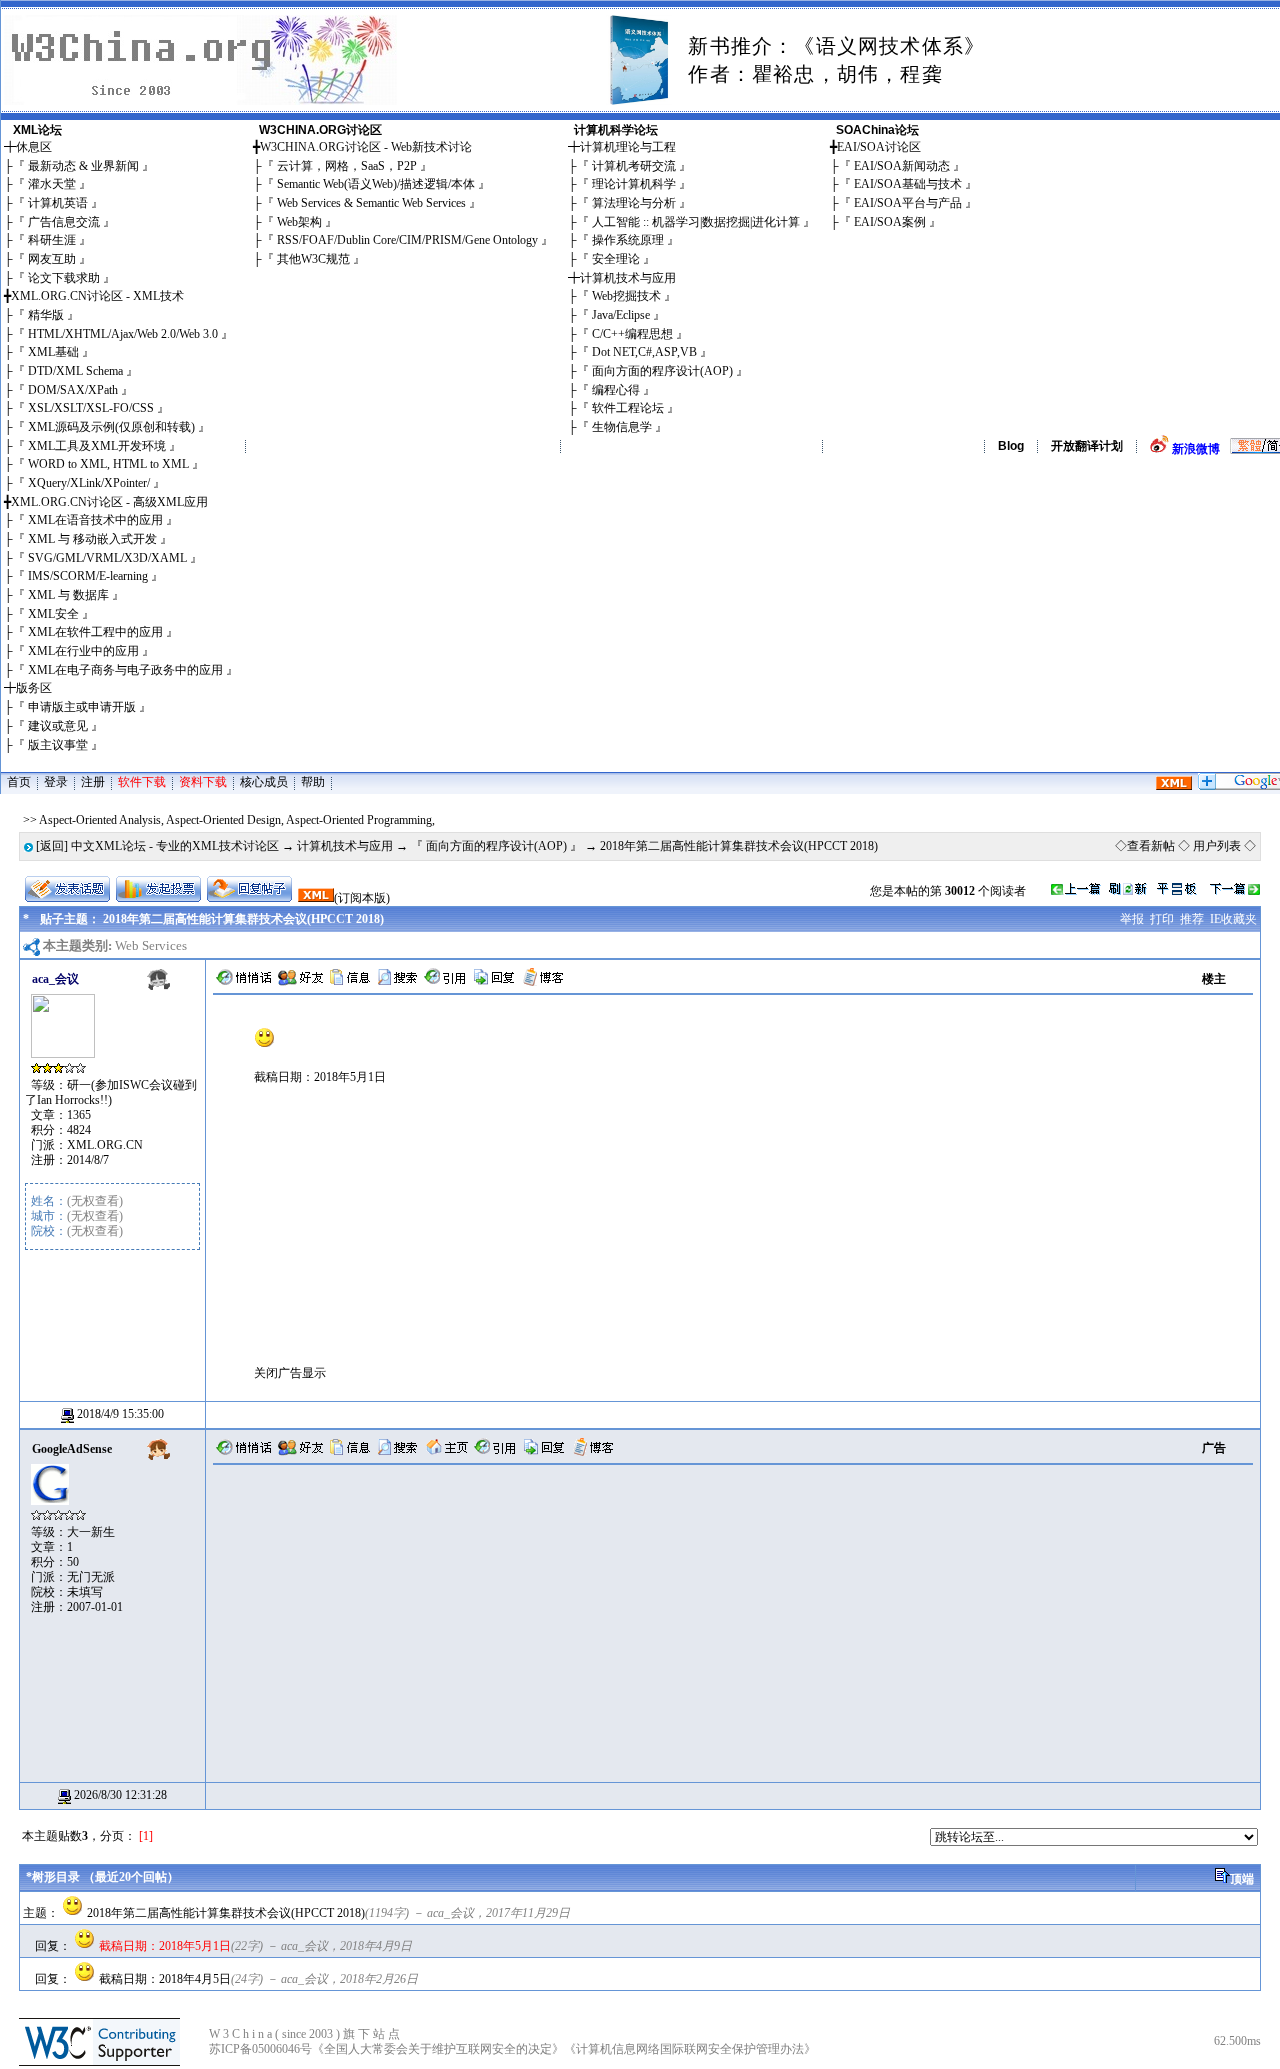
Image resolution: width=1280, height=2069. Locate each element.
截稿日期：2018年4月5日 (165, 1979)
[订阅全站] (1174, 786)
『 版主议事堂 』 (58, 745)
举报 (1132, 919)
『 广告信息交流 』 (64, 222)
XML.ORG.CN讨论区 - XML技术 (97, 296)
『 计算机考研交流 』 (634, 166)
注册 (93, 782)
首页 (19, 782)
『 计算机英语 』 (58, 203)
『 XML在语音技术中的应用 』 (95, 520)
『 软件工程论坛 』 (628, 408)
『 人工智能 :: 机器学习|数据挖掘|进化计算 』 (696, 222)
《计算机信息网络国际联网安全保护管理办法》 (690, 2049)
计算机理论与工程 (628, 147)
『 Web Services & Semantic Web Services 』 (371, 203)
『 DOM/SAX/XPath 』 (73, 390)
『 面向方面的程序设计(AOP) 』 (662, 371)
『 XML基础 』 (53, 352)
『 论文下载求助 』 (64, 278)
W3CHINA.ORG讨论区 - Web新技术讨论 (366, 147)
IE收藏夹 (1233, 919)
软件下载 (142, 782)
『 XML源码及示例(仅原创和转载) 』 (111, 427)
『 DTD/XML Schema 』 (75, 371)
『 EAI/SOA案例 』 (890, 222)
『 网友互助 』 (52, 259)
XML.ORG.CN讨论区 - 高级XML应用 (109, 502)
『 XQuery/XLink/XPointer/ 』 (89, 483)
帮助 (313, 782)
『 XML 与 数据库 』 (68, 595)
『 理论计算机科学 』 (634, 184)
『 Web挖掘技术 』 (626, 296)
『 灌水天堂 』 (52, 184)
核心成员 (264, 782)
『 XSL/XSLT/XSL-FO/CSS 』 (91, 408)
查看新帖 (1151, 846)
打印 (1162, 919)
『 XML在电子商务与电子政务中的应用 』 (125, 670)
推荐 (1192, 919)
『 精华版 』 (46, 315)
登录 (56, 782)
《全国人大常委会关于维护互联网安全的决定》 (438, 2049)
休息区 (34, 147)
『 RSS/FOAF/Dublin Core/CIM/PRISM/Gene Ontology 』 (407, 240)
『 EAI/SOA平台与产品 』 (908, 203)
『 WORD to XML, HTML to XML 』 (108, 464)
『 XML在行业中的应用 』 (83, 651)
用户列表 (1217, 846)
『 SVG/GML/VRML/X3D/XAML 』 (107, 558)
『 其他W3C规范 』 (313, 259)
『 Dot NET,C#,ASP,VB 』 (644, 352)
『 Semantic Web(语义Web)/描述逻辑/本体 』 (376, 184)
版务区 (34, 688)
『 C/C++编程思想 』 (632, 334)
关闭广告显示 (290, 1373)
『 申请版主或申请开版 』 (82, 707)
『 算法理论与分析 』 (634, 203)
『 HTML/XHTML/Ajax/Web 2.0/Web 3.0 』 (123, 334)
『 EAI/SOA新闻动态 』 (902, 166)
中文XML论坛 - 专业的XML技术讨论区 (175, 846)
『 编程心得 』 (616, 390)
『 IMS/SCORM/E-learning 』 (88, 576)
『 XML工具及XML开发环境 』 (97, 446)
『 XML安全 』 (53, 614)
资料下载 (203, 782)
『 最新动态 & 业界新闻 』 (83, 166)
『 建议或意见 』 (58, 726)
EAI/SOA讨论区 (879, 147)
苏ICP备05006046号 (260, 2049)
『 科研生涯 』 (52, 240)
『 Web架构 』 (299, 222)
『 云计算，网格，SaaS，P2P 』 (347, 166)
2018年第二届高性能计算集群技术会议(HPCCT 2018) (226, 1913)
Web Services (151, 945)
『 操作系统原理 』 (628, 240)
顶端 (1242, 1879)
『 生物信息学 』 (622, 427)
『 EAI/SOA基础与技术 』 (908, 184)
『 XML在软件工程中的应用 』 (95, 632)
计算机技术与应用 (628, 278)
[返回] (52, 846)
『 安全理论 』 (616, 259)
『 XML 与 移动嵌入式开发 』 (92, 539)
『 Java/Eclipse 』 (621, 315)
